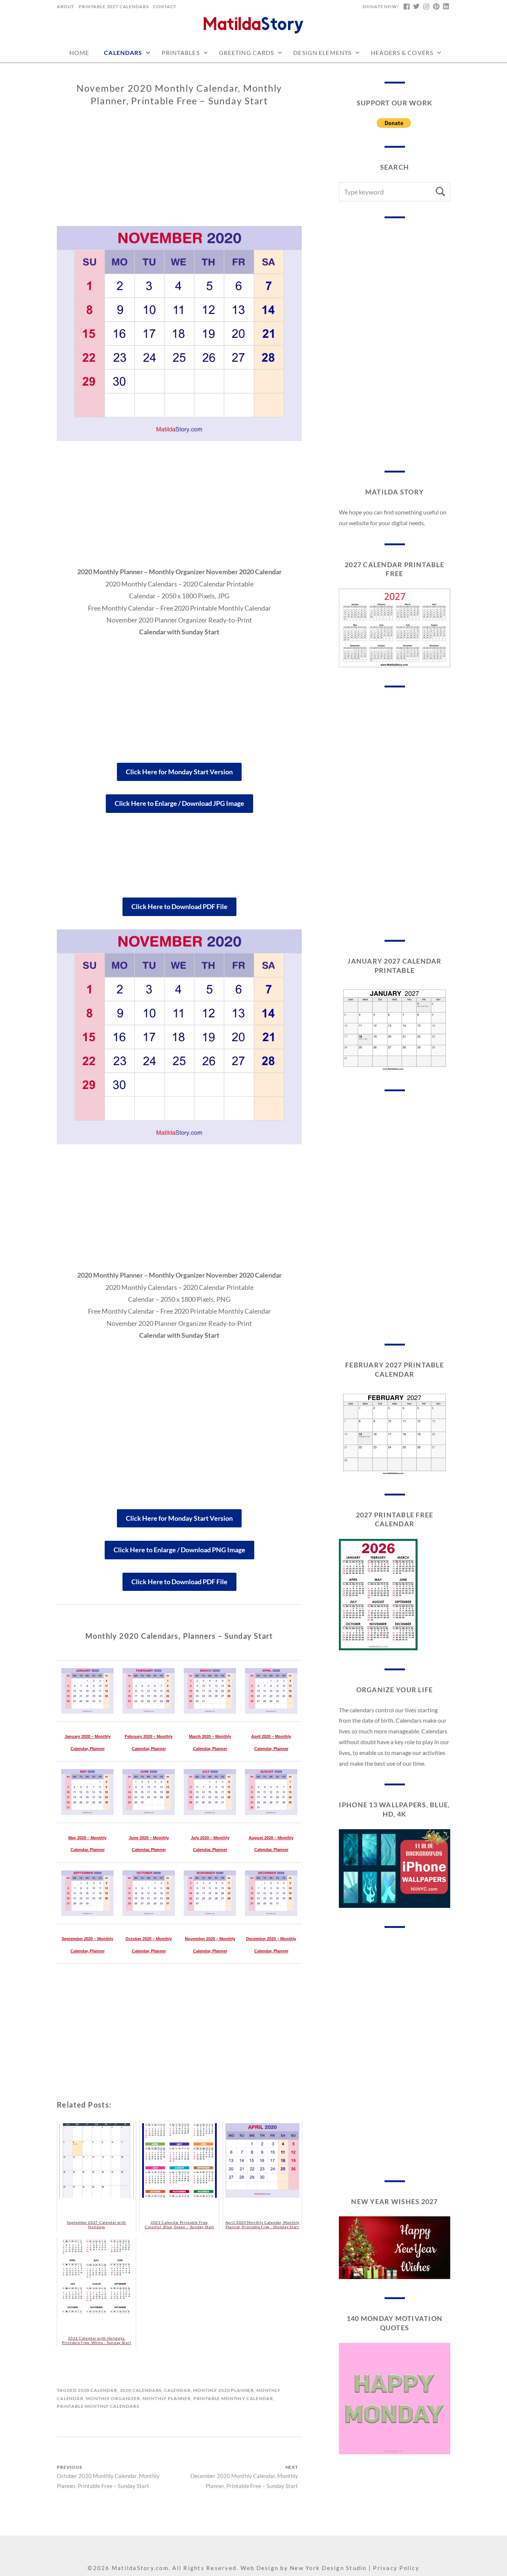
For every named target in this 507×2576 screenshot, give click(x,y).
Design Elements (322, 53)
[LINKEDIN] (446, 7)
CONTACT (165, 6)
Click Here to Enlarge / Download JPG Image (179, 803)
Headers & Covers (402, 53)
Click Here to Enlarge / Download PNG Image (179, 1550)
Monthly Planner (167, 2398)
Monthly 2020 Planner (223, 2390)
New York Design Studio (328, 2568)
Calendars (123, 53)
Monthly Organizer (113, 2398)
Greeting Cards (247, 53)
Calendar (177, 2390)
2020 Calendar (98, 2390)
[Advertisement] (179, 174)
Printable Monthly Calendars (98, 2406)
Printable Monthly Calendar (233, 2398)
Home (79, 53)
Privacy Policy (396, 2568)
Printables (180, 53)
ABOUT (66, 6)
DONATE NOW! (381, 6)
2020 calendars (141, 2390)
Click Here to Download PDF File (179, 906)
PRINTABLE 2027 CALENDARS (114, 6)
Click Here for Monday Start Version (179, 772)
